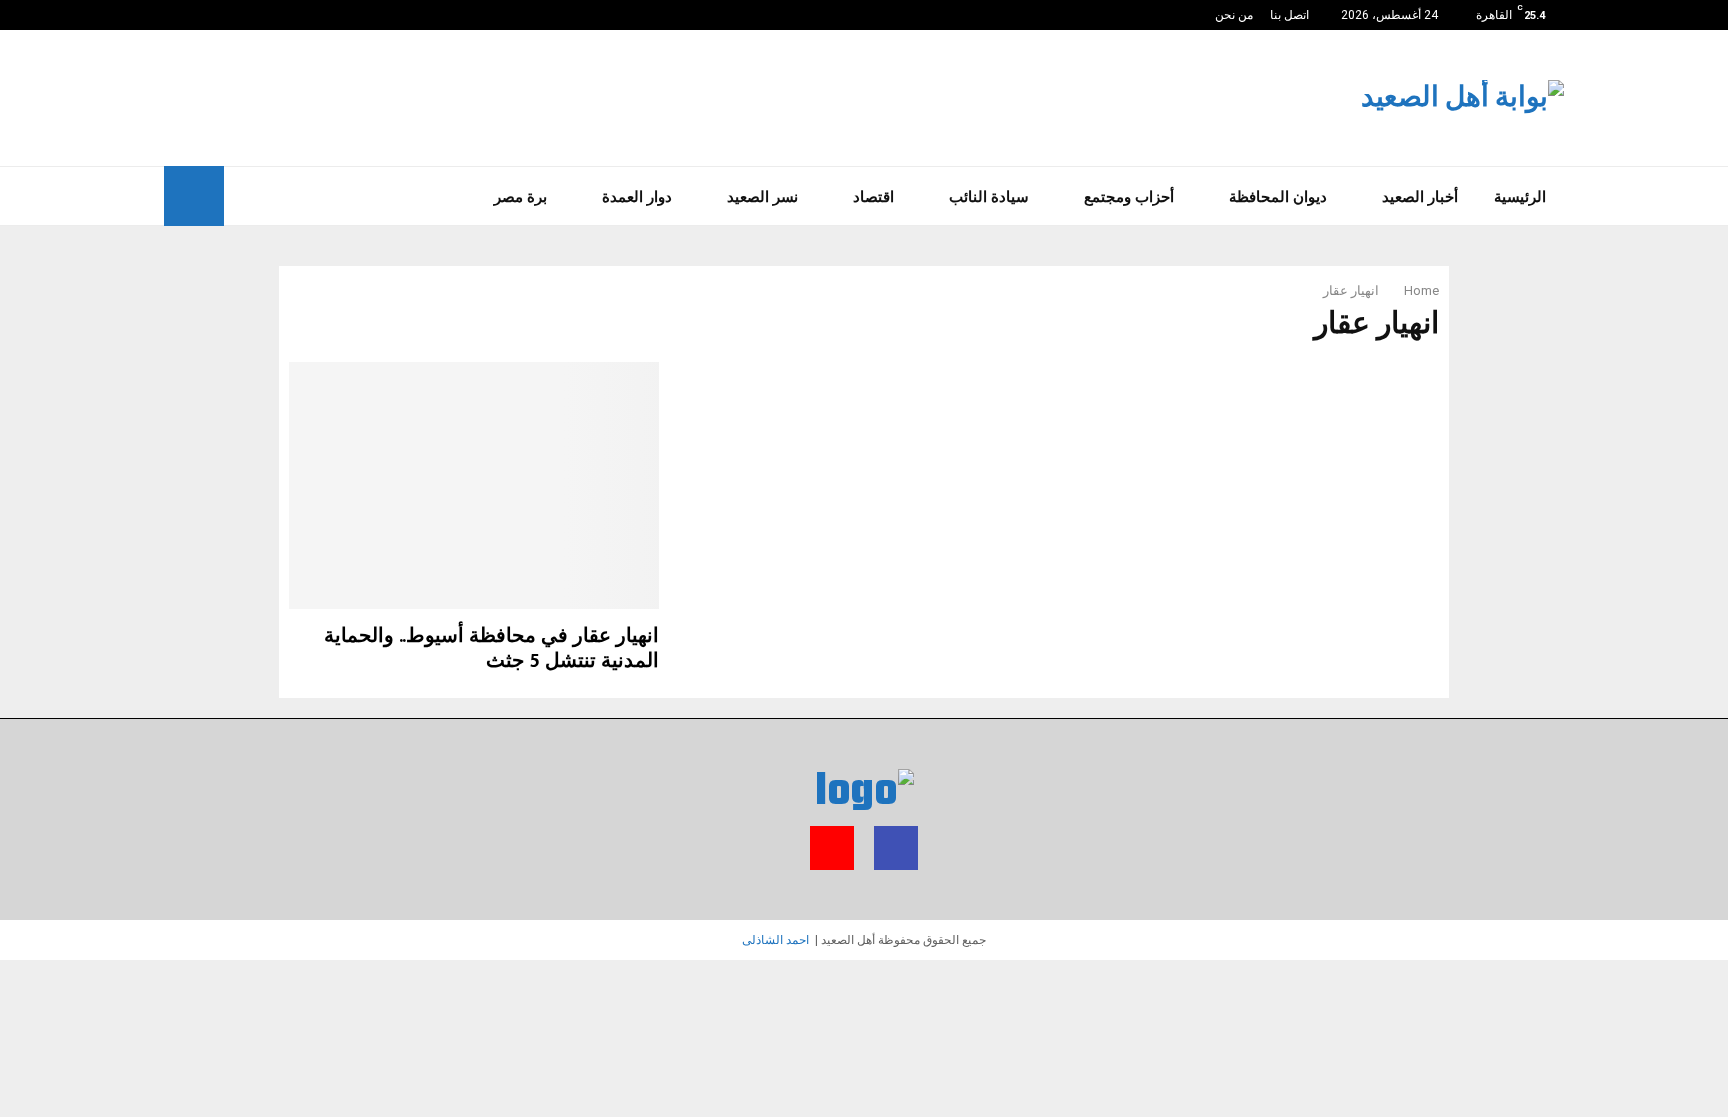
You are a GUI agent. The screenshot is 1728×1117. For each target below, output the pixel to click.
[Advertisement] (528, 95)
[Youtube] (169, 15)
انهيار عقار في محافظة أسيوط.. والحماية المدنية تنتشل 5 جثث (491, 648)
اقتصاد (873, 196)
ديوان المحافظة (1278, 196)
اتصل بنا (1289, 15)
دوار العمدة (637, 196)
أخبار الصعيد (1420, 196)
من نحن (1234, 15)
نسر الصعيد (762, 196)
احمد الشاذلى (775, 940)
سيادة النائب (989, 196)
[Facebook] (190, 15)
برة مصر (520, 196)
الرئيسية (1520, 196)
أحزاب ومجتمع (1129, 196)
